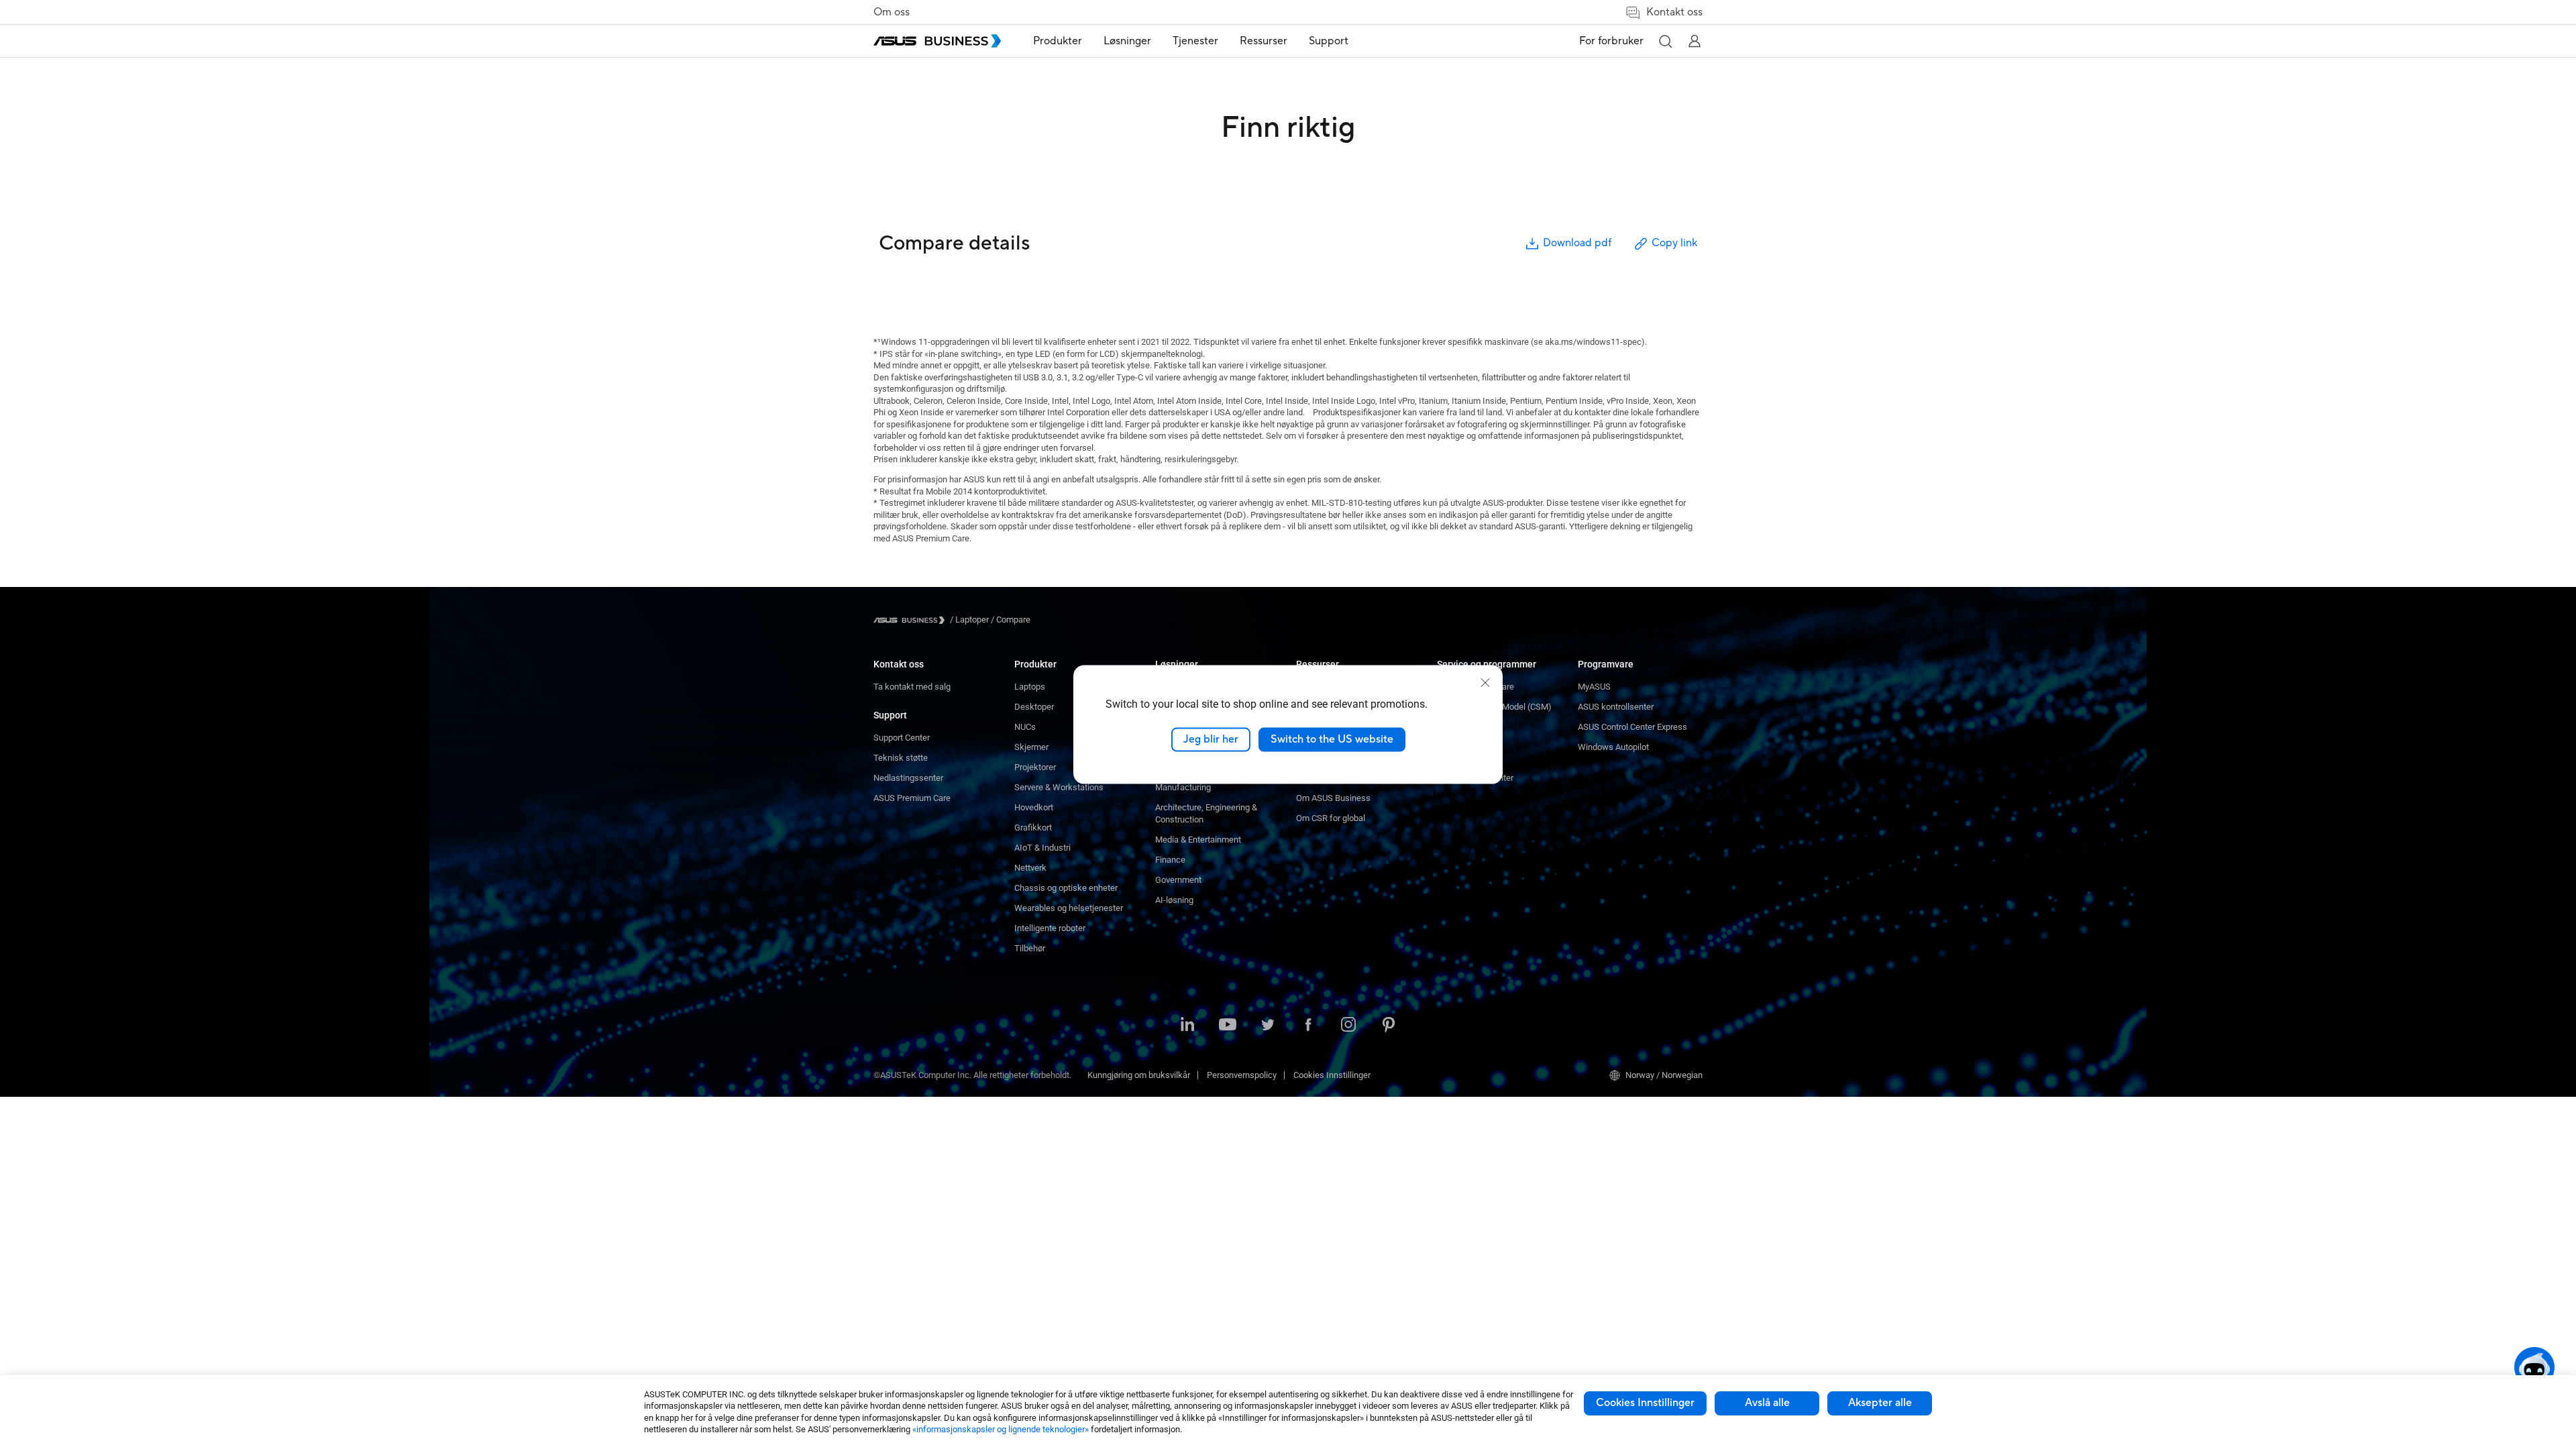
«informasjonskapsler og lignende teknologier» (1001, 1429)
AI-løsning (1174, 900)
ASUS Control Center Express (1632, 727)
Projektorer (1035, 767)
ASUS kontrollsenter (1616, 707)
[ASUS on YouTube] (1228, 1026)
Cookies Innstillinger (1645, 1403)
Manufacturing (1183, 787)
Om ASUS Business (1333, 798)
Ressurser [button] (1264, 41)
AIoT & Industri (1042, 848)
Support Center (902, 738)
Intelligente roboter (1050, 928)
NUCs (1025, 727)
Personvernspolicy (1242, 1075)
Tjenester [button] (1195, 41)
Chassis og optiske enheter (1066, 888)
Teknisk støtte (901, 758)
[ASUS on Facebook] (1308, 1026)
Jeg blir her (1211, 739)
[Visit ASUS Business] (912, 620)
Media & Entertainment (1198, 840)
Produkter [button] (1058, 41)
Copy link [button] (1674, 243)
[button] (1665, 41)
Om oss (892, 12)
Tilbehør (1030, 948)
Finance (1170, 860)
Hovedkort (1034, 807)
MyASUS (1594, 687)
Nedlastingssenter (908, 778)
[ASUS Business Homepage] (937, 41)
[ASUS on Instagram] (1348, 1026)
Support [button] (1329, 41)
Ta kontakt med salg (912, 687)
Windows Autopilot (1613, 747)
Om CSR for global (1331, 818)
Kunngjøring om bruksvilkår (1139, 1075)
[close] (1485, 683)
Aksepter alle (1880, 1403)
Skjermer (1031, 747)
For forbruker (1611, 41)
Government (1178, 880)
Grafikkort (1033, 827)
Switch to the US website (1332, 739)
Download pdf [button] (1577, 243)
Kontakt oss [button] (1674, 12)
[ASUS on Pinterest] (1389, 1026)
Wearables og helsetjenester (1069, 908)
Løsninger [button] (1127, 41)
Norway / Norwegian (1664, 1075)
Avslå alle (1767, 1403)
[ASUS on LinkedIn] (1187, 1026)
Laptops (1030, 687)
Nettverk (1030, 868)
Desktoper (1034, 707)
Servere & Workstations (1059, 787)
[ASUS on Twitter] (1268, 1026)
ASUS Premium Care (912, 798)
